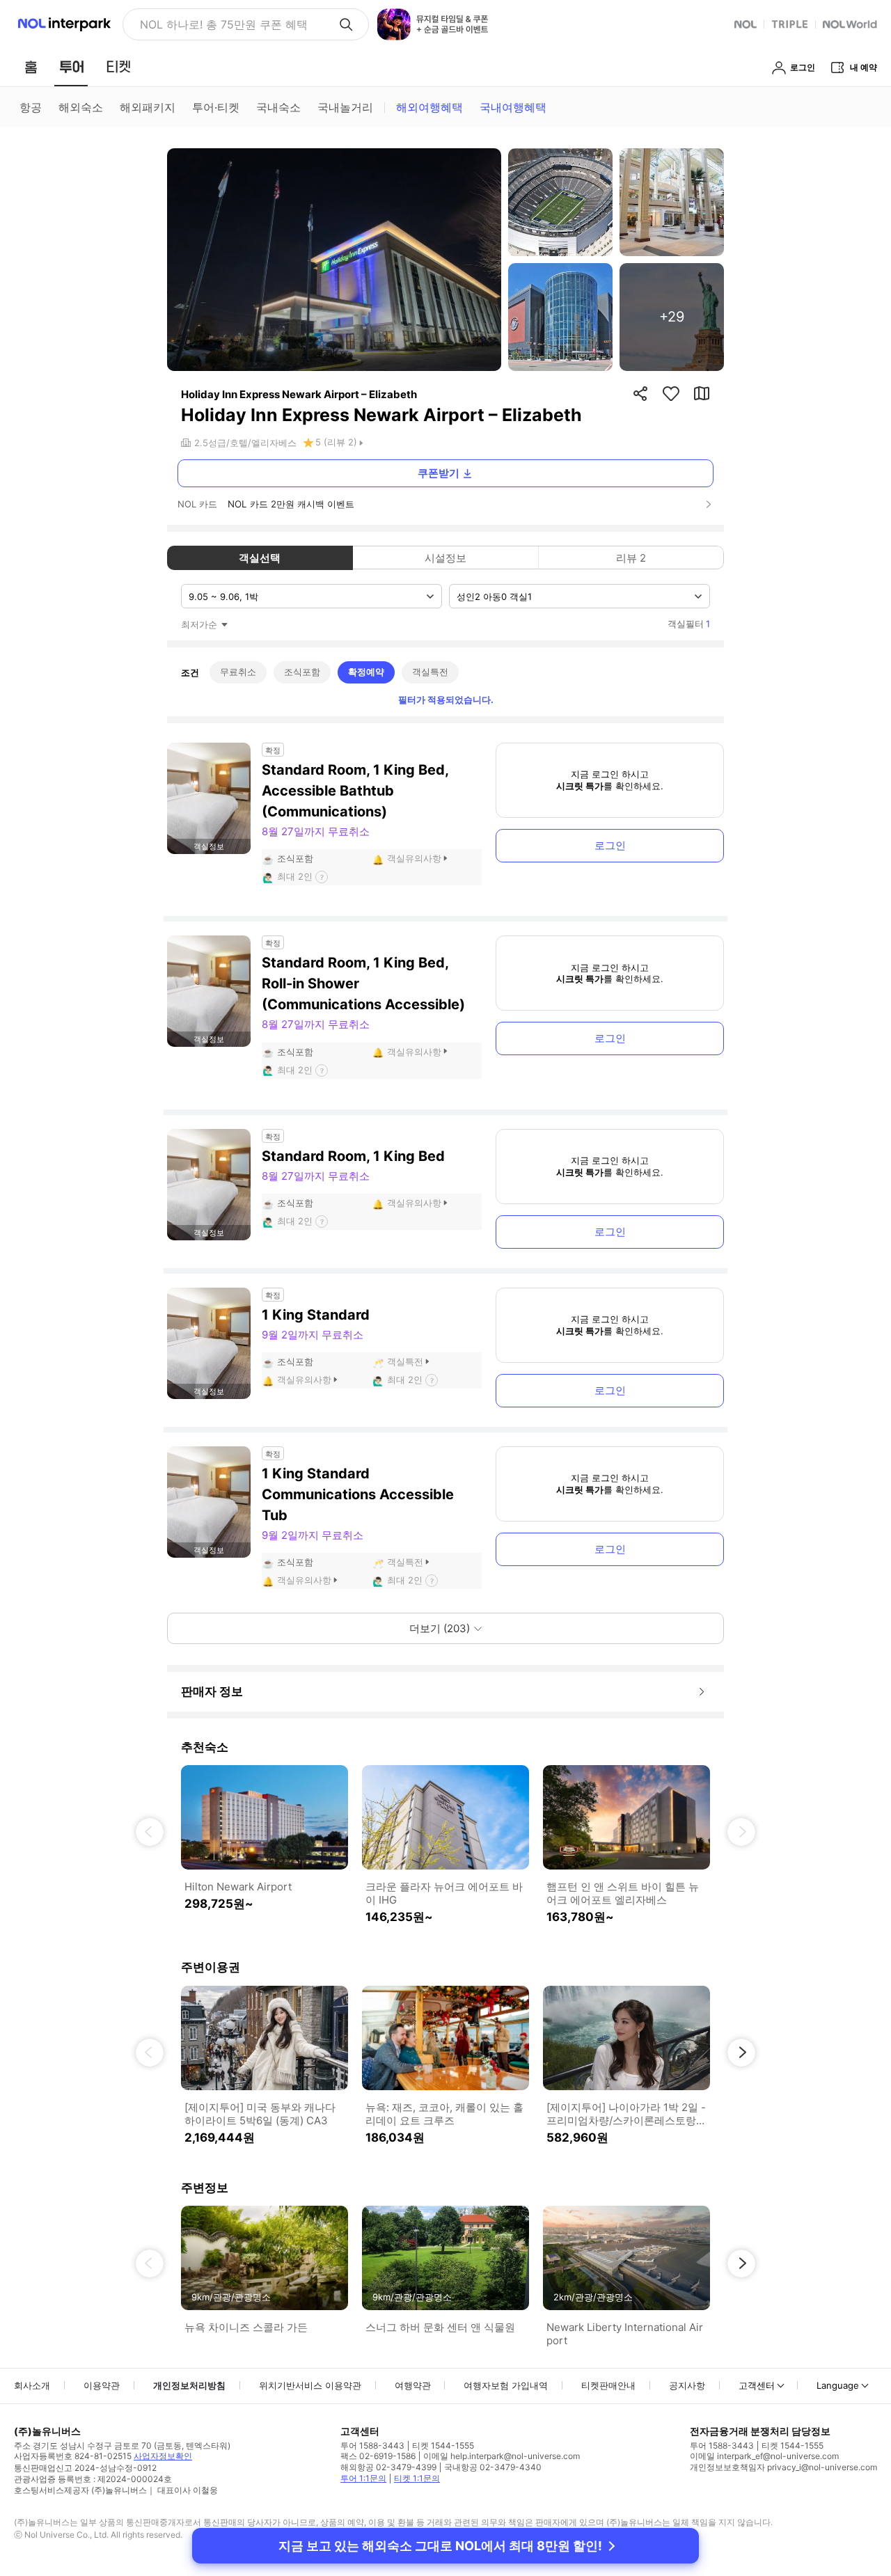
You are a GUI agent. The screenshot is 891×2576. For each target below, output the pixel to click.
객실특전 (430, 672)
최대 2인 (295, 876)
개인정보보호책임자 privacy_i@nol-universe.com (783, 2467)
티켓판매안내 (608, 2385)
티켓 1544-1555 (443, 2445)
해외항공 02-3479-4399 (388, 2467)
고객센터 (757, 2385)
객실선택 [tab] (260, 558)
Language (838, 2385)
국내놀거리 (345, 107)
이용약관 (102, 2385)
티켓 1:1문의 (417, 2478)
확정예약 (366, 672)
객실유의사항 (414, 858)
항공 (31, 107)
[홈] (31, 67)
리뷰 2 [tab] (631, 558)
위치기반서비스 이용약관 (310, 2385)
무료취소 (238, 672)
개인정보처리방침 (189, 2385)
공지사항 (687, 2385)
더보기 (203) (440, 1628)
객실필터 (689, 624)
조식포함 (302, 672)
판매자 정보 (212, 1691)
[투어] (71, 67)
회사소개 (32, 2385)
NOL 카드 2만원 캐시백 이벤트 (291, 504)
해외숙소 (81, 107)
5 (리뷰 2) (336, 442)
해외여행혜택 (429, 107)
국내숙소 (278, 107)
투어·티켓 (216, 107)
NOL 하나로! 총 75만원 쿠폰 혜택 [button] (224, 24)
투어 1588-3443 (372, 2445)
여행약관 (413, 2385)
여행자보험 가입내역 (506, 2385)
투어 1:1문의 (363, 2478)
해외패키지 (148, 107)
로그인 (610, 845)
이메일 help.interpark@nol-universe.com (502, 2456)
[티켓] (118, 67)
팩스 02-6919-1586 (378, 2456)
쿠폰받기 (439, 473)
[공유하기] (640, 393)
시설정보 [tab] (445, 558)
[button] (150, 1832)
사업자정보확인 (163, 2456)
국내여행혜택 (513, 107)
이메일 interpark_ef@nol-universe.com (764, 2456)
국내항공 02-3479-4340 (493, 2467)
